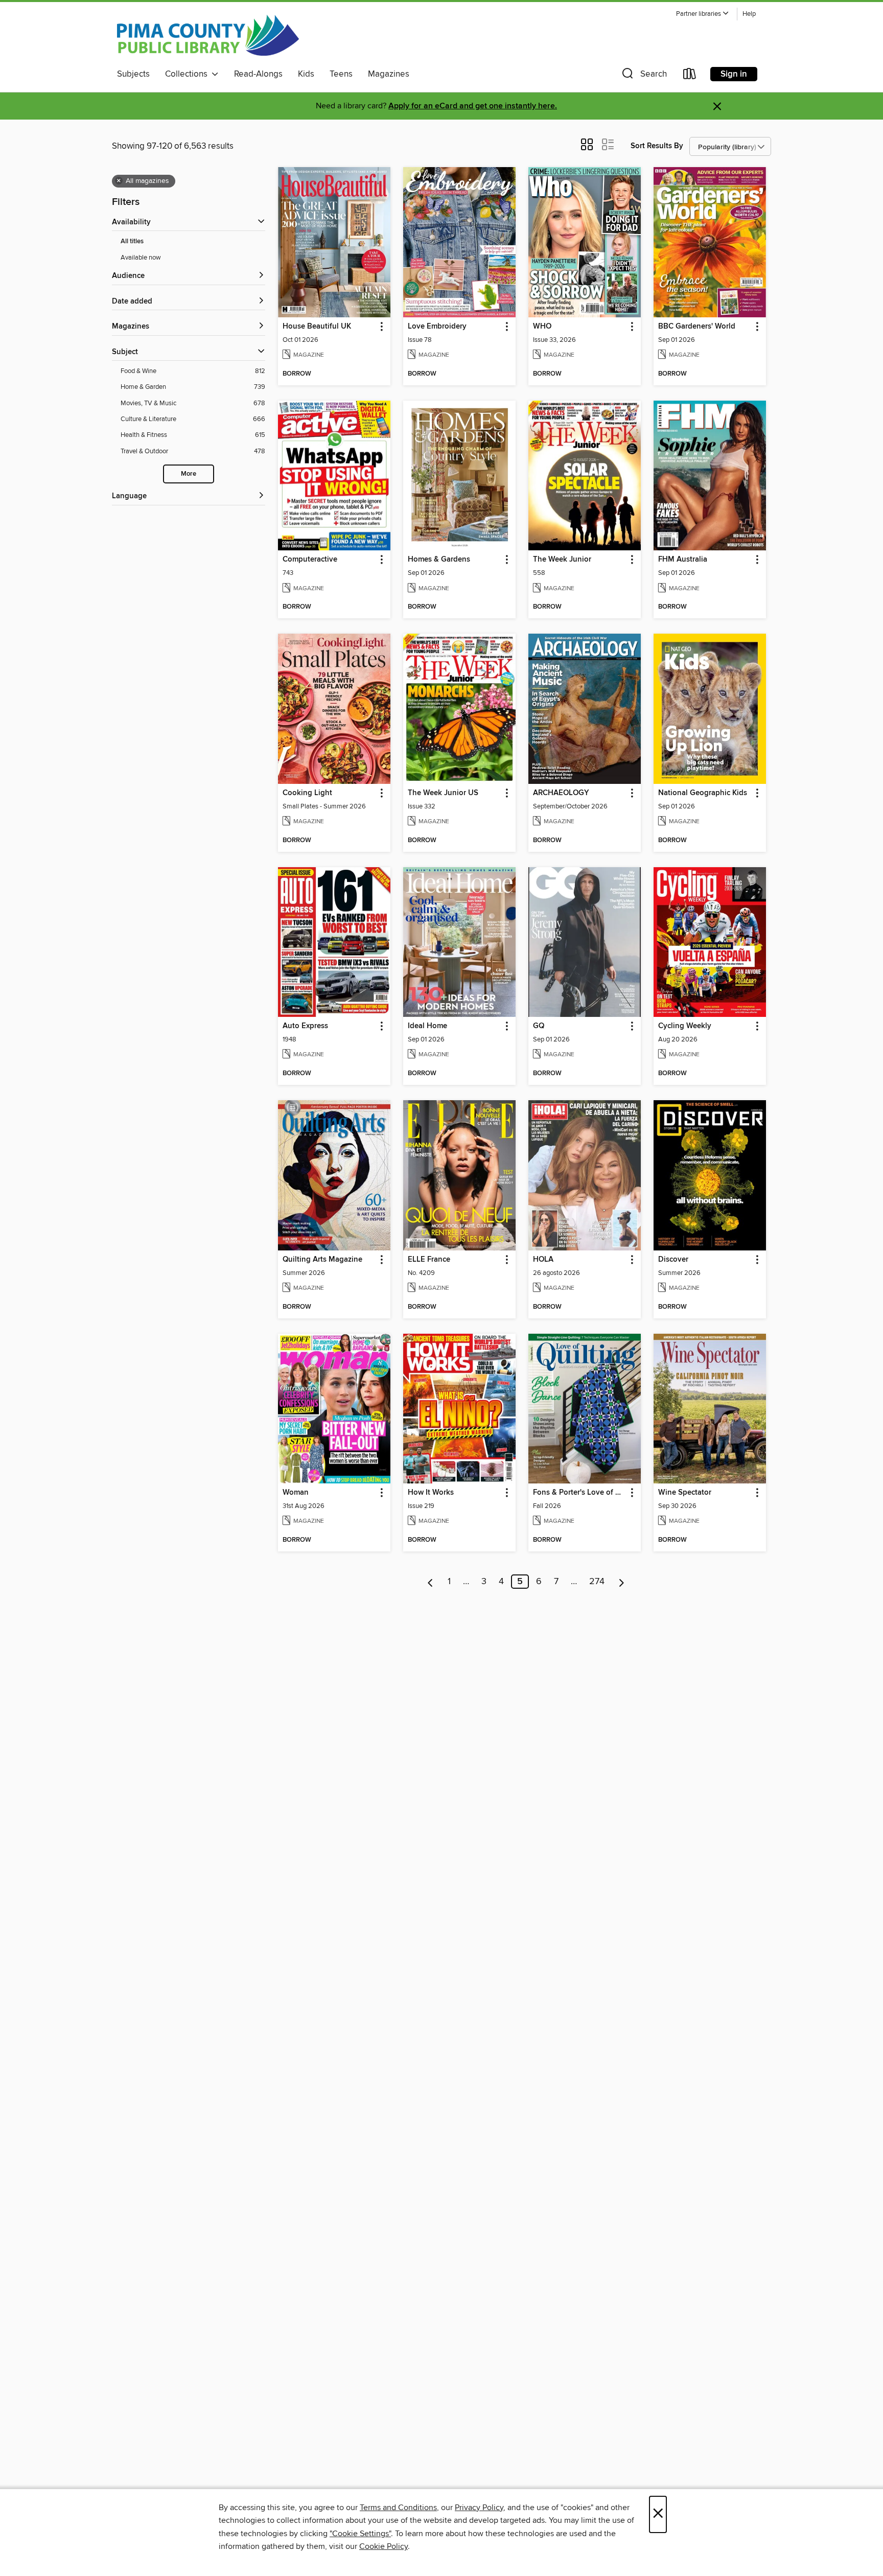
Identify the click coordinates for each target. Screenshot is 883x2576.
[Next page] (622, 1582)
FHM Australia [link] (683, 560)
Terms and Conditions (398, 2508)
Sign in (734, 74)
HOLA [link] (543, 1260)
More (189, 474)
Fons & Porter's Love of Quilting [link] (580, 1493)
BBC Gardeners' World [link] (697, 327)
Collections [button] (188, 74)
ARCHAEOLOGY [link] (561, 793)
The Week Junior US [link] (443, 793)
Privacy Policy (479, 2508)
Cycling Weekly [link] (685, 1026)
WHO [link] (542, 327)
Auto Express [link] (305, 1026)
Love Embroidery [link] (437, 327)
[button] (703, 14)
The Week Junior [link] (562, 560)
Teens (341, 74)
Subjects (133, 74)
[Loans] (690, 76)
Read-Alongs (258, 74)
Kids (306, 74)
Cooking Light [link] (307, 793)
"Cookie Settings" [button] (360, 2534)
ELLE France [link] (429, 1260)
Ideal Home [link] (427, 1026)
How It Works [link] (431, 1493)
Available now (141, 258)
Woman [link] (296, 1493)
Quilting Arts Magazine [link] (322, 1260)
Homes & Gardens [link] (439, 560)
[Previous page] (431, 1582)
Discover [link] (673, 1260)
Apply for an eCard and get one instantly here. (473, 106)
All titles (132, 241)
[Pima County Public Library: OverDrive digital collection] (208, 35)
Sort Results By (657, 146)
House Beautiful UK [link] (317, 327)
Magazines (389, 74)
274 (597, 1582)
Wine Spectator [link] (685, 1493)
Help (749, 14)
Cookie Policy (384, 2546)
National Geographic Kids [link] (703, 793)
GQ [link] (539, 1026)
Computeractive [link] (310, 560)
